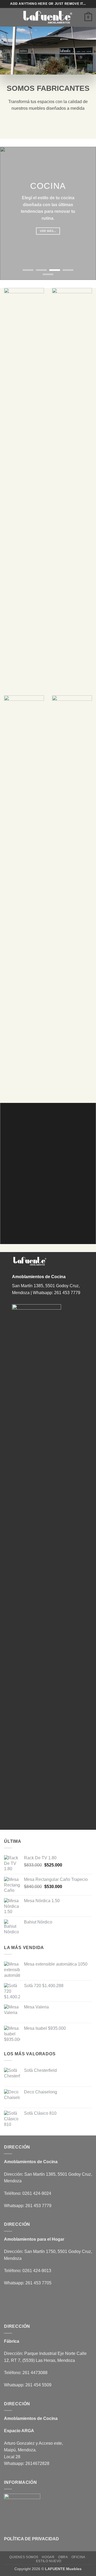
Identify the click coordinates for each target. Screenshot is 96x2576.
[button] (7, 17)
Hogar (48, 2557)
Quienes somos (24, 2557)
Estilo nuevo (49, 2561)
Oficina (78, 2557)
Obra (63, 2557)
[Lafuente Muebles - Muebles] (48, 17)
